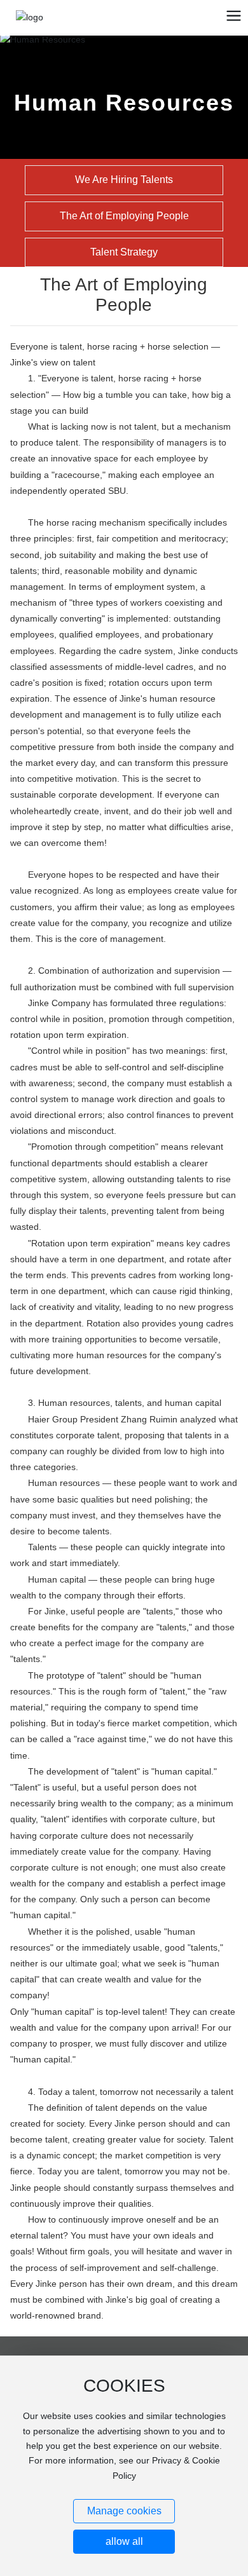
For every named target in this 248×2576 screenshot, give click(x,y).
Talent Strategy (124, 252)
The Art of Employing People (124, 216)
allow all (124, 2541)
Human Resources (124, 103)
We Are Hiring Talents (124, 180)
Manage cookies (124, 2511)
